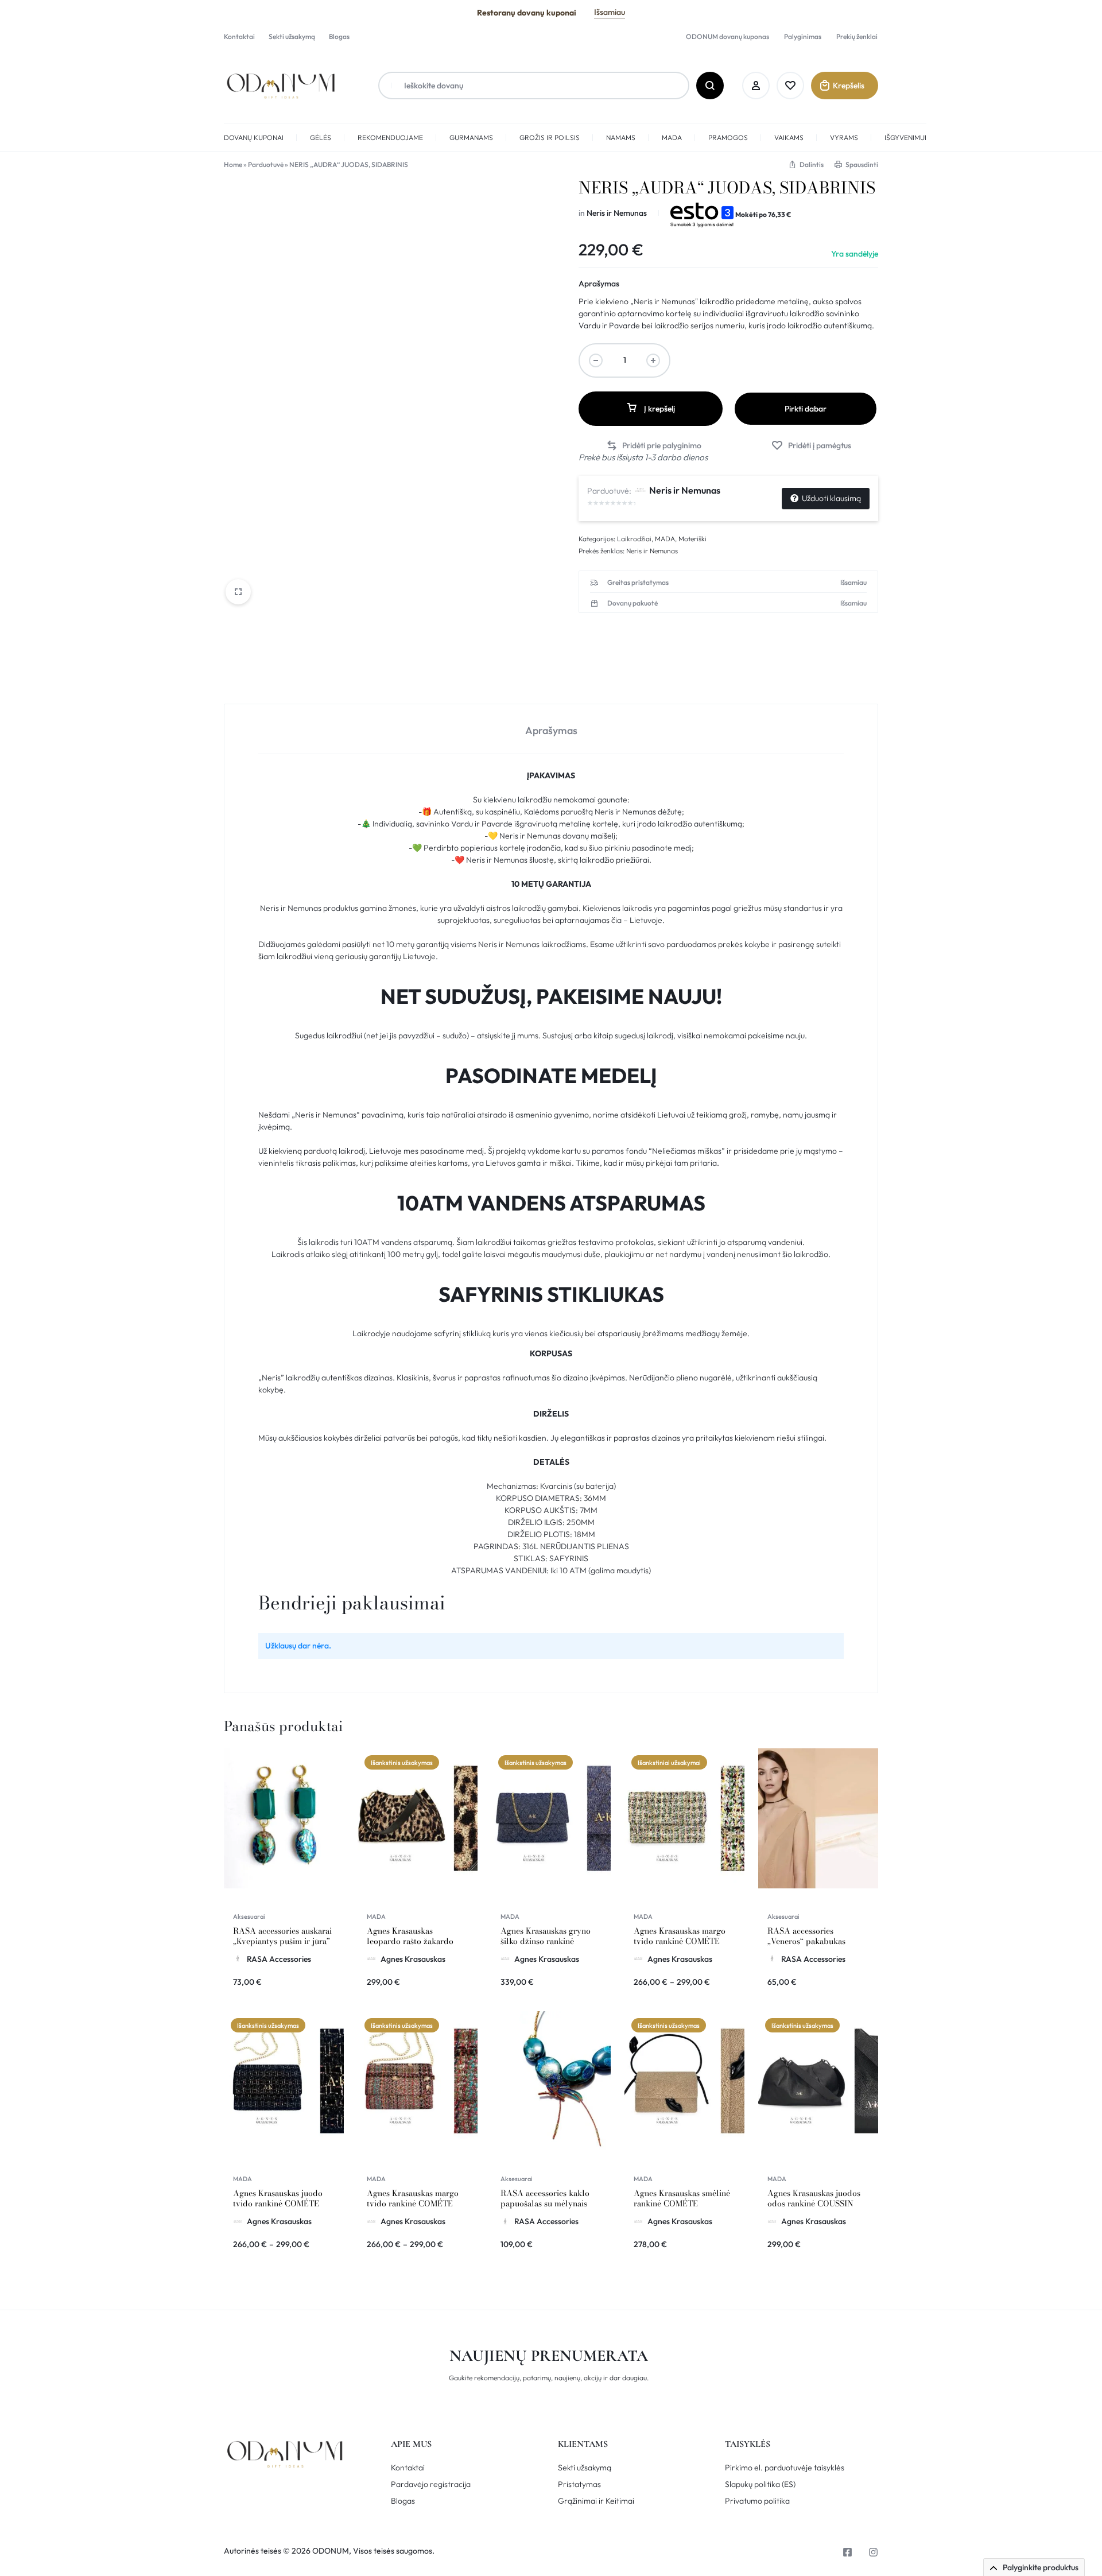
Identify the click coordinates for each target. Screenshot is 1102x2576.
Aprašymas (599, 284)
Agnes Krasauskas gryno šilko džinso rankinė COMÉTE (546, 1941)
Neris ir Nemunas (617, 213)
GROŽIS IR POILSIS (550, 137)
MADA (672, 137)
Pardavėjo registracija (431, 2484)
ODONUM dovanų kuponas (727, 36)
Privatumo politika (757, 2501)
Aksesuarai (249, 1917)
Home (233, 164)
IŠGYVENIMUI (905, 137)
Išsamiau (610, 12)
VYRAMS (844, 137)
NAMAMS (621, 137)
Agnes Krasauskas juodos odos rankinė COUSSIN (814, 2198)
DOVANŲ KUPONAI (254, 137)
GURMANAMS (471, 137)
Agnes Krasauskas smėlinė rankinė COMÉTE (682, 2198)
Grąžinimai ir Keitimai (596, 2501)
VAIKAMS (789, 137)
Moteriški (692, 539)
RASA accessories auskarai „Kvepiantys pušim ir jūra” (282, 1936)
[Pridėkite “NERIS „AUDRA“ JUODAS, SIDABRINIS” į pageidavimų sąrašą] (811, 446)
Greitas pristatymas (638, 583)
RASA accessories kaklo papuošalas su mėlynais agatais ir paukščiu (545, 2203)
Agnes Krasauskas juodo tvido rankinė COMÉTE (278, 2198)
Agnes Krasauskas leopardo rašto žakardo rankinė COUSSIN (410, 1941)
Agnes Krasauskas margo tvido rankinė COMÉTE (680, 1936)
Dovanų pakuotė (633, 603)
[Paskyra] (756, 86)
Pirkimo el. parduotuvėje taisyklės (785, 2468)
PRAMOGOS (728, 137)
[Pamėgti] (790, 86)
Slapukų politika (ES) (760, 2484)
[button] (654, 446)
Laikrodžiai (634, 539)
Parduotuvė (266, 164)
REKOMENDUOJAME (390, 137)
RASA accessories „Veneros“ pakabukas (806, 1936)
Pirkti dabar (806, 409)
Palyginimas (803, 36)
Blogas (339, 36)
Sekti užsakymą (292, 36)
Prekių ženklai (857, 36)
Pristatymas (579, 2484)
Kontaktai (239, 36)
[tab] (551, 729)
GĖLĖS (321, 137)
